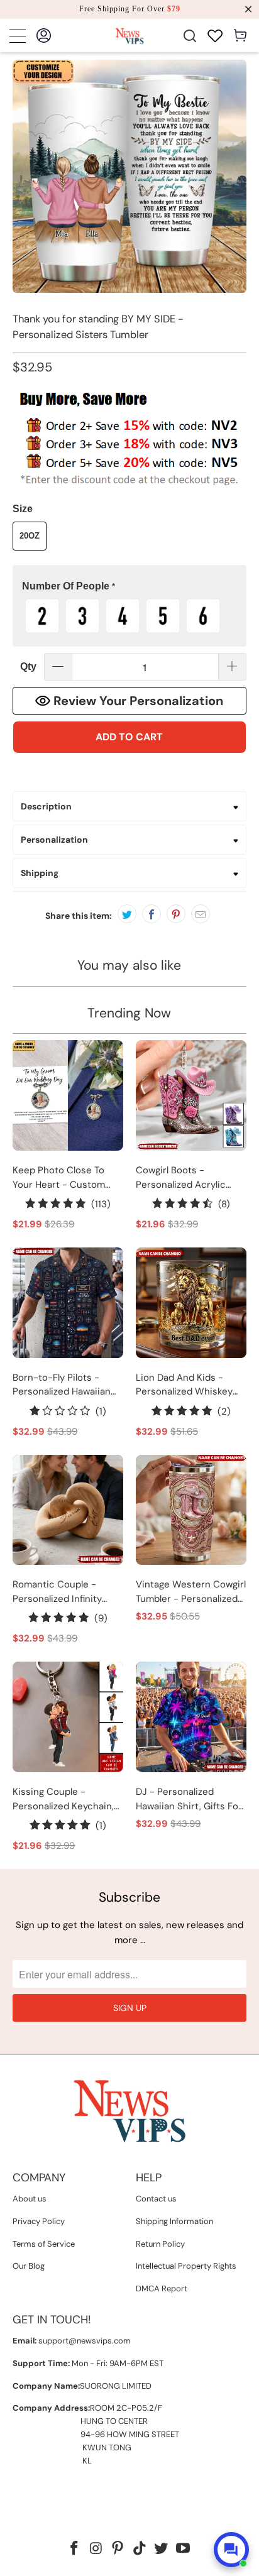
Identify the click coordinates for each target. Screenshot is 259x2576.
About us (30, 2199)
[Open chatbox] (231, 2550)
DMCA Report (162, 2288)
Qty (28, 666)
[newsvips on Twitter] (162, 2549)
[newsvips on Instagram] (96, 2549)
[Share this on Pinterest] (176, 914)
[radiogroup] (129, 616)
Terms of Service (44, 2244)
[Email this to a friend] (201, 914)
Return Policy (160, 2244)
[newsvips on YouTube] (184, 2549)
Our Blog (29, 2266)
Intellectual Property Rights (186, 2266)
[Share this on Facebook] (152, 914)
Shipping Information (174, 2221)
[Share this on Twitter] (127, 914)
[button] (129, 587)
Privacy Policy (39, 2221)
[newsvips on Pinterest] (118, 2549)
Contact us (156, 2199)
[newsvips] (129, 36)
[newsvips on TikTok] (140, 2549)
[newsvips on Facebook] (74, 2549)
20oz (30, 536)
